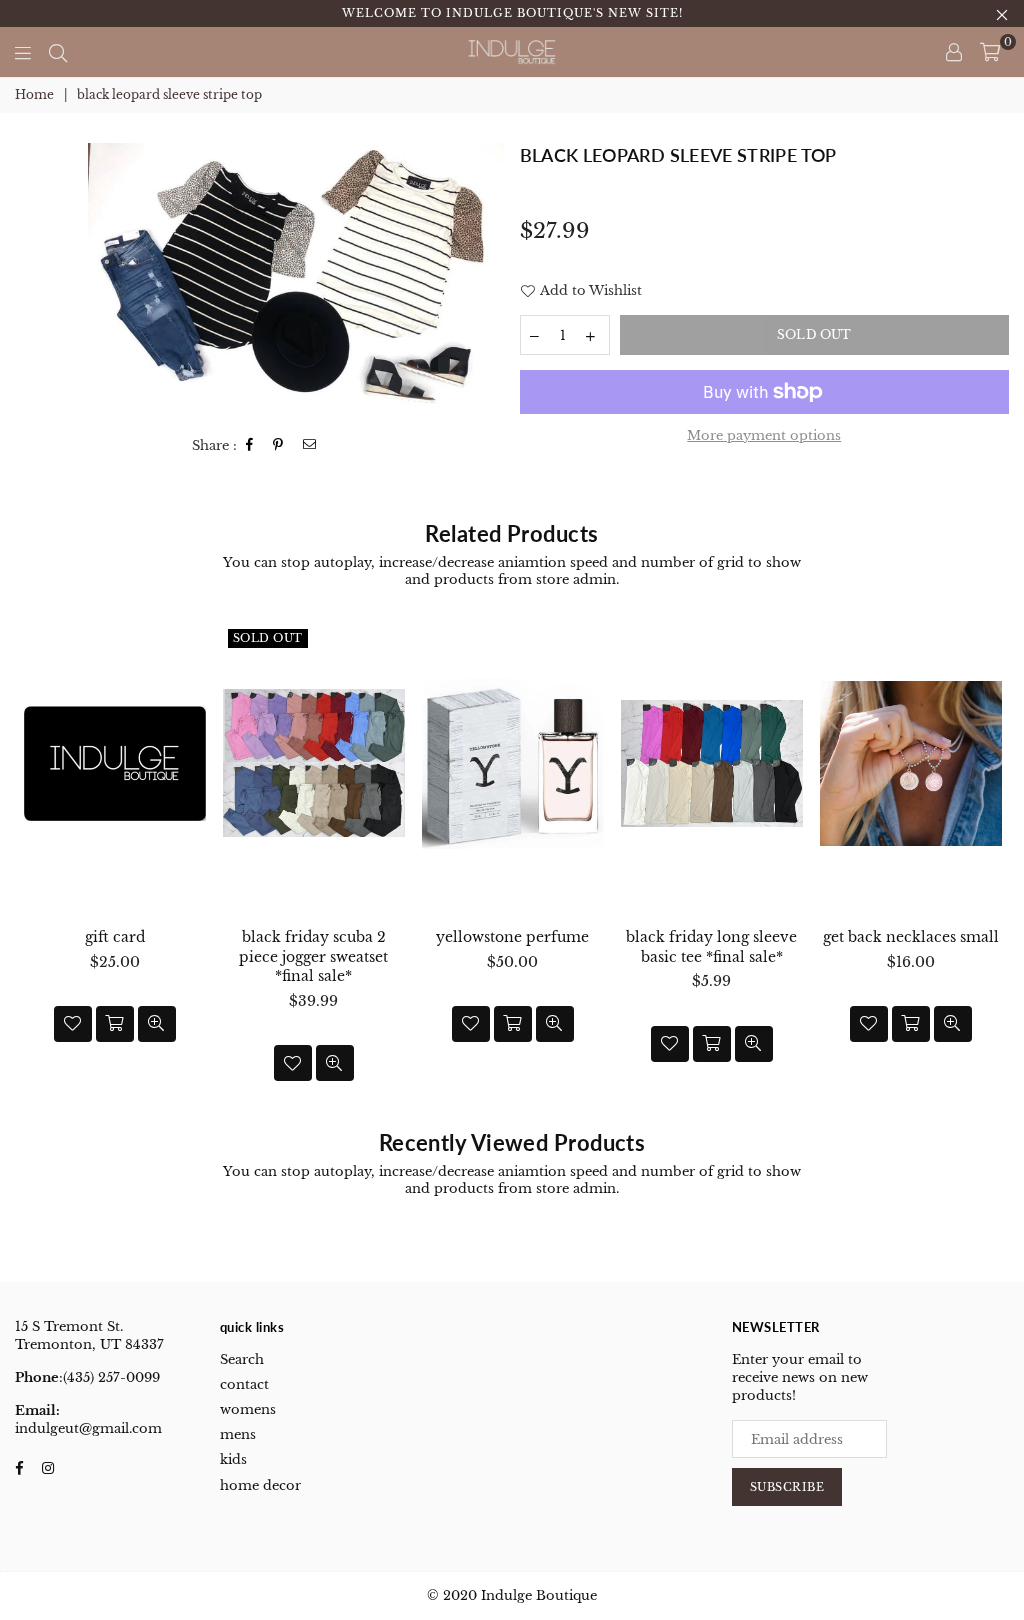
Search (242, 1359)
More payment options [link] (764, 435)
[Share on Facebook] (250, 445)
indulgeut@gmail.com (88, 1428)
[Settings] (954, 52)
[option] (296, 278)
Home (34, 94)
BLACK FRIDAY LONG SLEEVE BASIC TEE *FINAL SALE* (711, 947)
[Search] (58, 52)
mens (238, 1434)
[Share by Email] (310, 445)
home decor (260, 1485)
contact (244, 1384)
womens (248, 1409)
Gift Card (115, 937)
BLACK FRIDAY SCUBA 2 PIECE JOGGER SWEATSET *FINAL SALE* (313, 956)
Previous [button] (32, 865)
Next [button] (991, 865)
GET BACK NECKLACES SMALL (911, 937)
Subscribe (787, 1487)
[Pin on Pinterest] (278, 445)
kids (233, 1459)
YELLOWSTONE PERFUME (512, 937)
